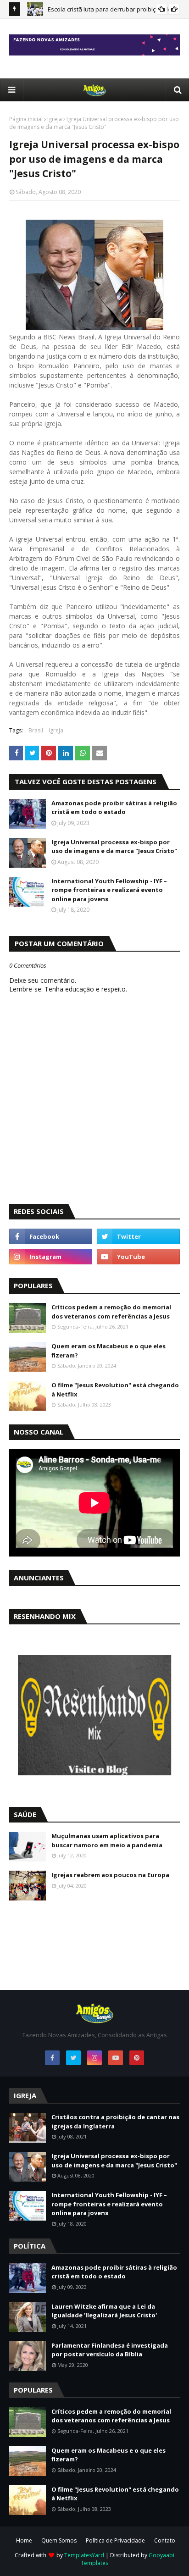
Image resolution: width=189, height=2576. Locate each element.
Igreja (55, 119)
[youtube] (138, 1257)
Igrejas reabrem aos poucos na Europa (110, 1875)
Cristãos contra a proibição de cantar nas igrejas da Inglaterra (115, 2122)
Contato (165, 2540)
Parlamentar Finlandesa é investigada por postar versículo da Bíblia (110, 2350)
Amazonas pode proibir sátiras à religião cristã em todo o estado (114, 808)
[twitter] (138, 1236)
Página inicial (26, 119)
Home (24, 2540)
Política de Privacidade (115, 2540)
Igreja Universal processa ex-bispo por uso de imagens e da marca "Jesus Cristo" (114, 847)
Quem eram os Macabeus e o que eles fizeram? (108, 1351)
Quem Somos (59, 2540)
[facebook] (51, 1236)
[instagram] (51, 1257)
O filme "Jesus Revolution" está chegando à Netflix (115, 1390)
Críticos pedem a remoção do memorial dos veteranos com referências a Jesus (111, 1312)
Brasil (36, 730)
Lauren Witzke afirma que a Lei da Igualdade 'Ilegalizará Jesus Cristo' (104, 2311)
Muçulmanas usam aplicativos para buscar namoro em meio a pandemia (107, 1840)
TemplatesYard (84, 2555)
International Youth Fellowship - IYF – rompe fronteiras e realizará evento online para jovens (109, 890)
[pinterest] (137, 2058)
